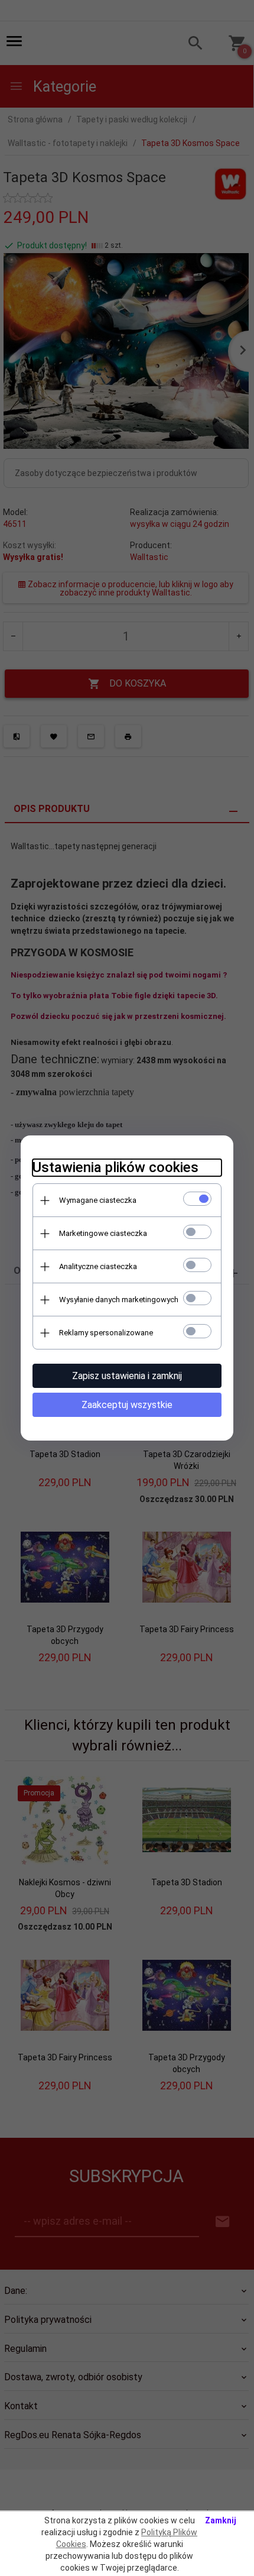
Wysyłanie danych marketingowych (119, 1300)
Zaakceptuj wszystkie (127, 1405)
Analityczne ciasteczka (98, 1266)
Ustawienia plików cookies (115, 1167)
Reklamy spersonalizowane (106, 1333)
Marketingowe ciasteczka (103, 1233)
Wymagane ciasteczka (98, 1200)
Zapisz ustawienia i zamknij (127, 1376)
